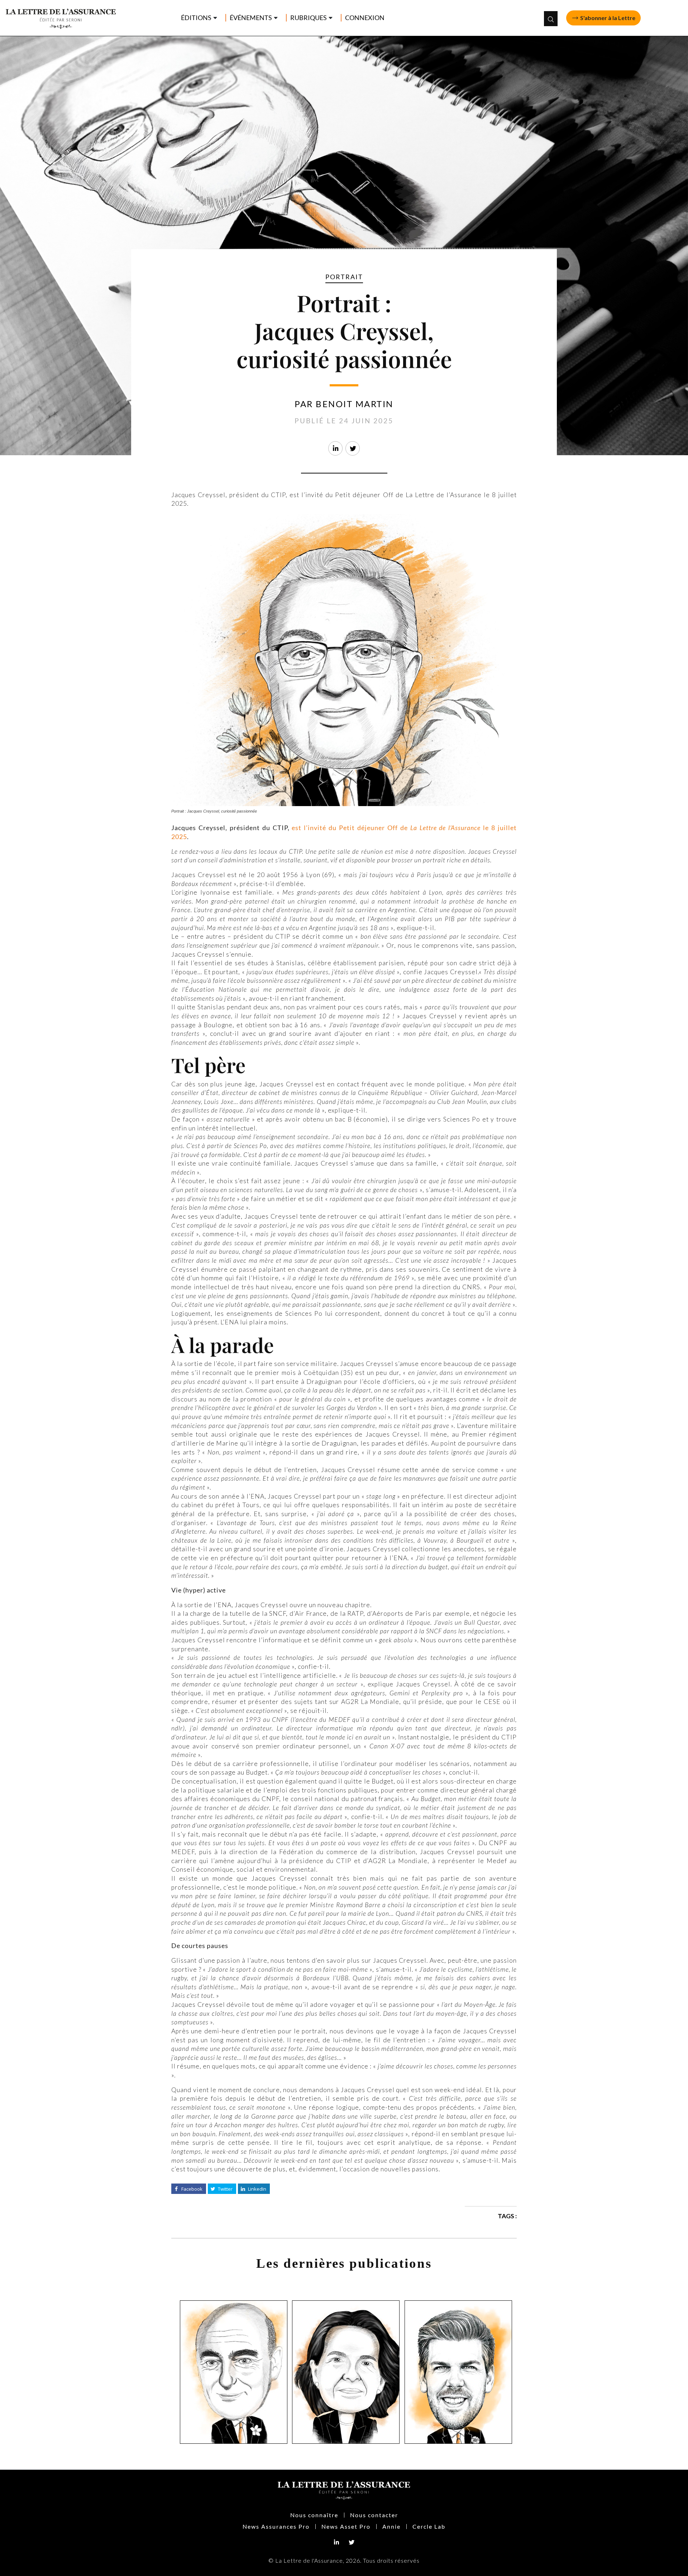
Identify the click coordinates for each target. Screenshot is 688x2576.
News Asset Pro (346, 2526)
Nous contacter (374, 2515)
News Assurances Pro (276, 2526)
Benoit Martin (355, 404)
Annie (391, 2526)
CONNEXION (365, 18)
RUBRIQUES (309, 18)
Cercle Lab (429, 2526)
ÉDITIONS (196, 18)
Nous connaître (314, 2515)
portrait (344, 277)
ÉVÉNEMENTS (251, 18)
